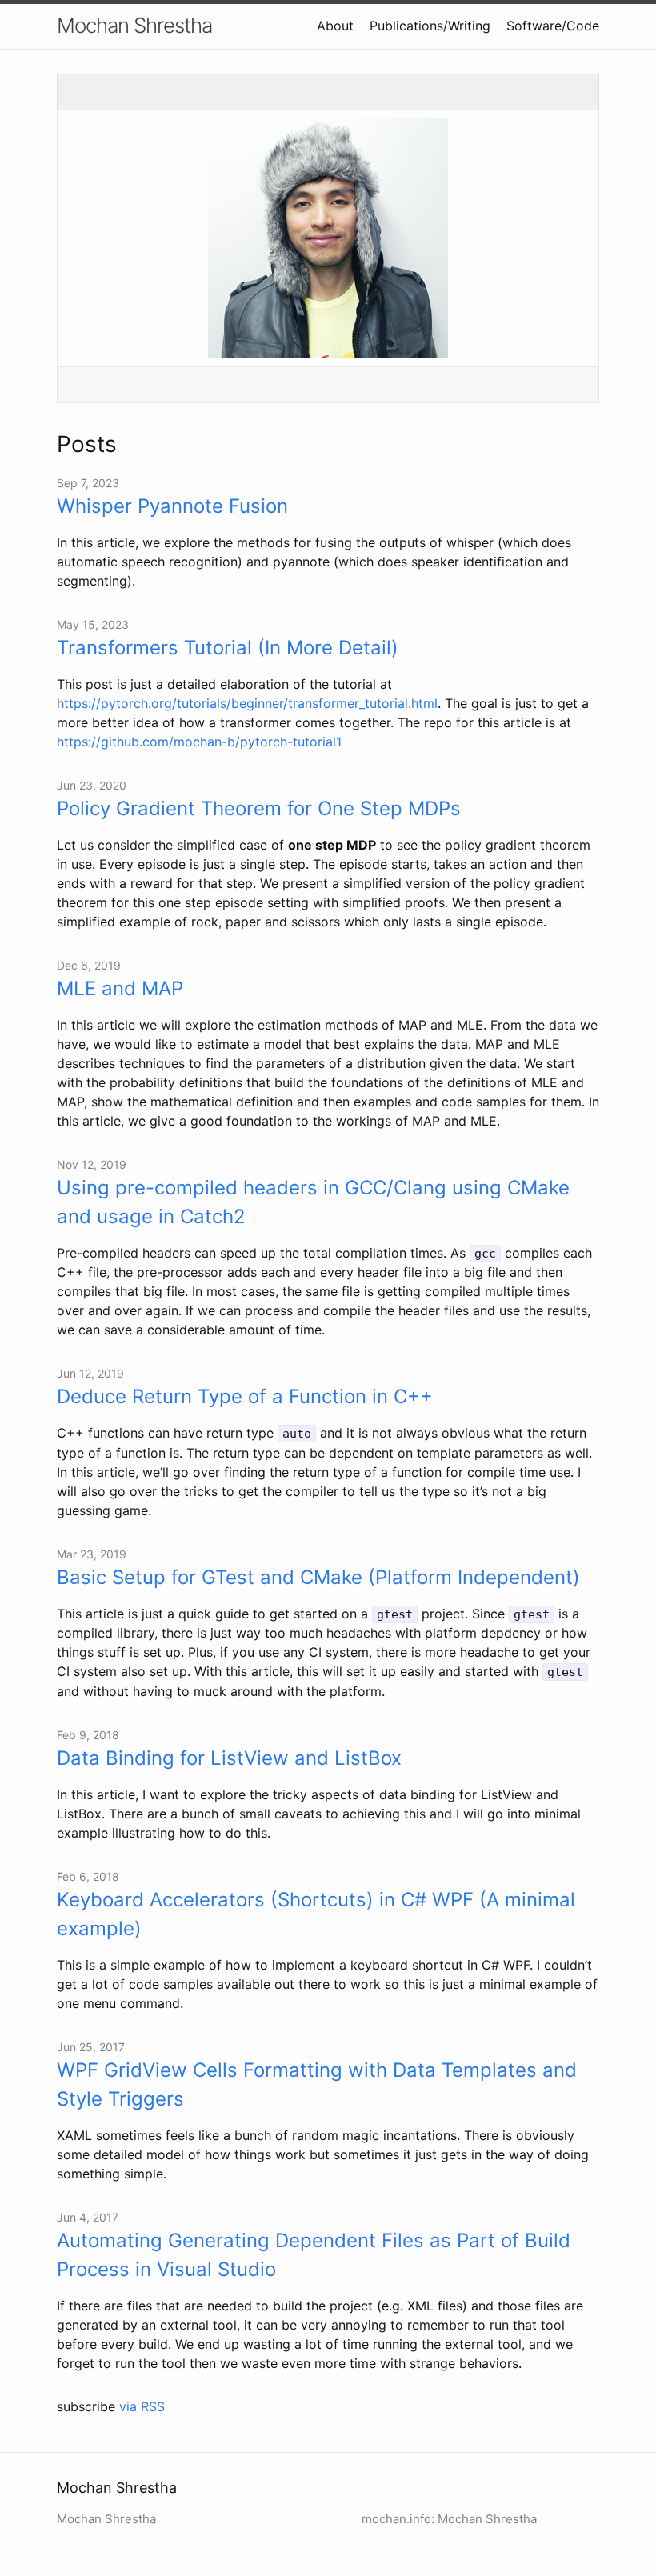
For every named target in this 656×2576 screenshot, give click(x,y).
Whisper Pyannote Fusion (172, 506)
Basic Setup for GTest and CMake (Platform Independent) (318, 1577)
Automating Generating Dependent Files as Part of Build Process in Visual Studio (314, 2255)
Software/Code (553, 26)
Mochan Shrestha (134, 25)
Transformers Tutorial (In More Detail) (228, 648)
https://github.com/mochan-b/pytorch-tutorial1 (199, 742)
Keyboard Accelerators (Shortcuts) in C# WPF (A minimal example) (316, 1914)
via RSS (142, 2406)
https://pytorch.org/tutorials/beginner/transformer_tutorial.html (247, 703)
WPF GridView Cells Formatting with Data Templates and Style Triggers (317, 2084)
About (335, 26)
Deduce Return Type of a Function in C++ (245, 1396)
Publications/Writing (430, 26)
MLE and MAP (120, 988)
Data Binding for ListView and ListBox (229, 1758)
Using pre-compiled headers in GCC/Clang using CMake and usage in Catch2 (313, 1202)
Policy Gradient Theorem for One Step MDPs (259, 808)
